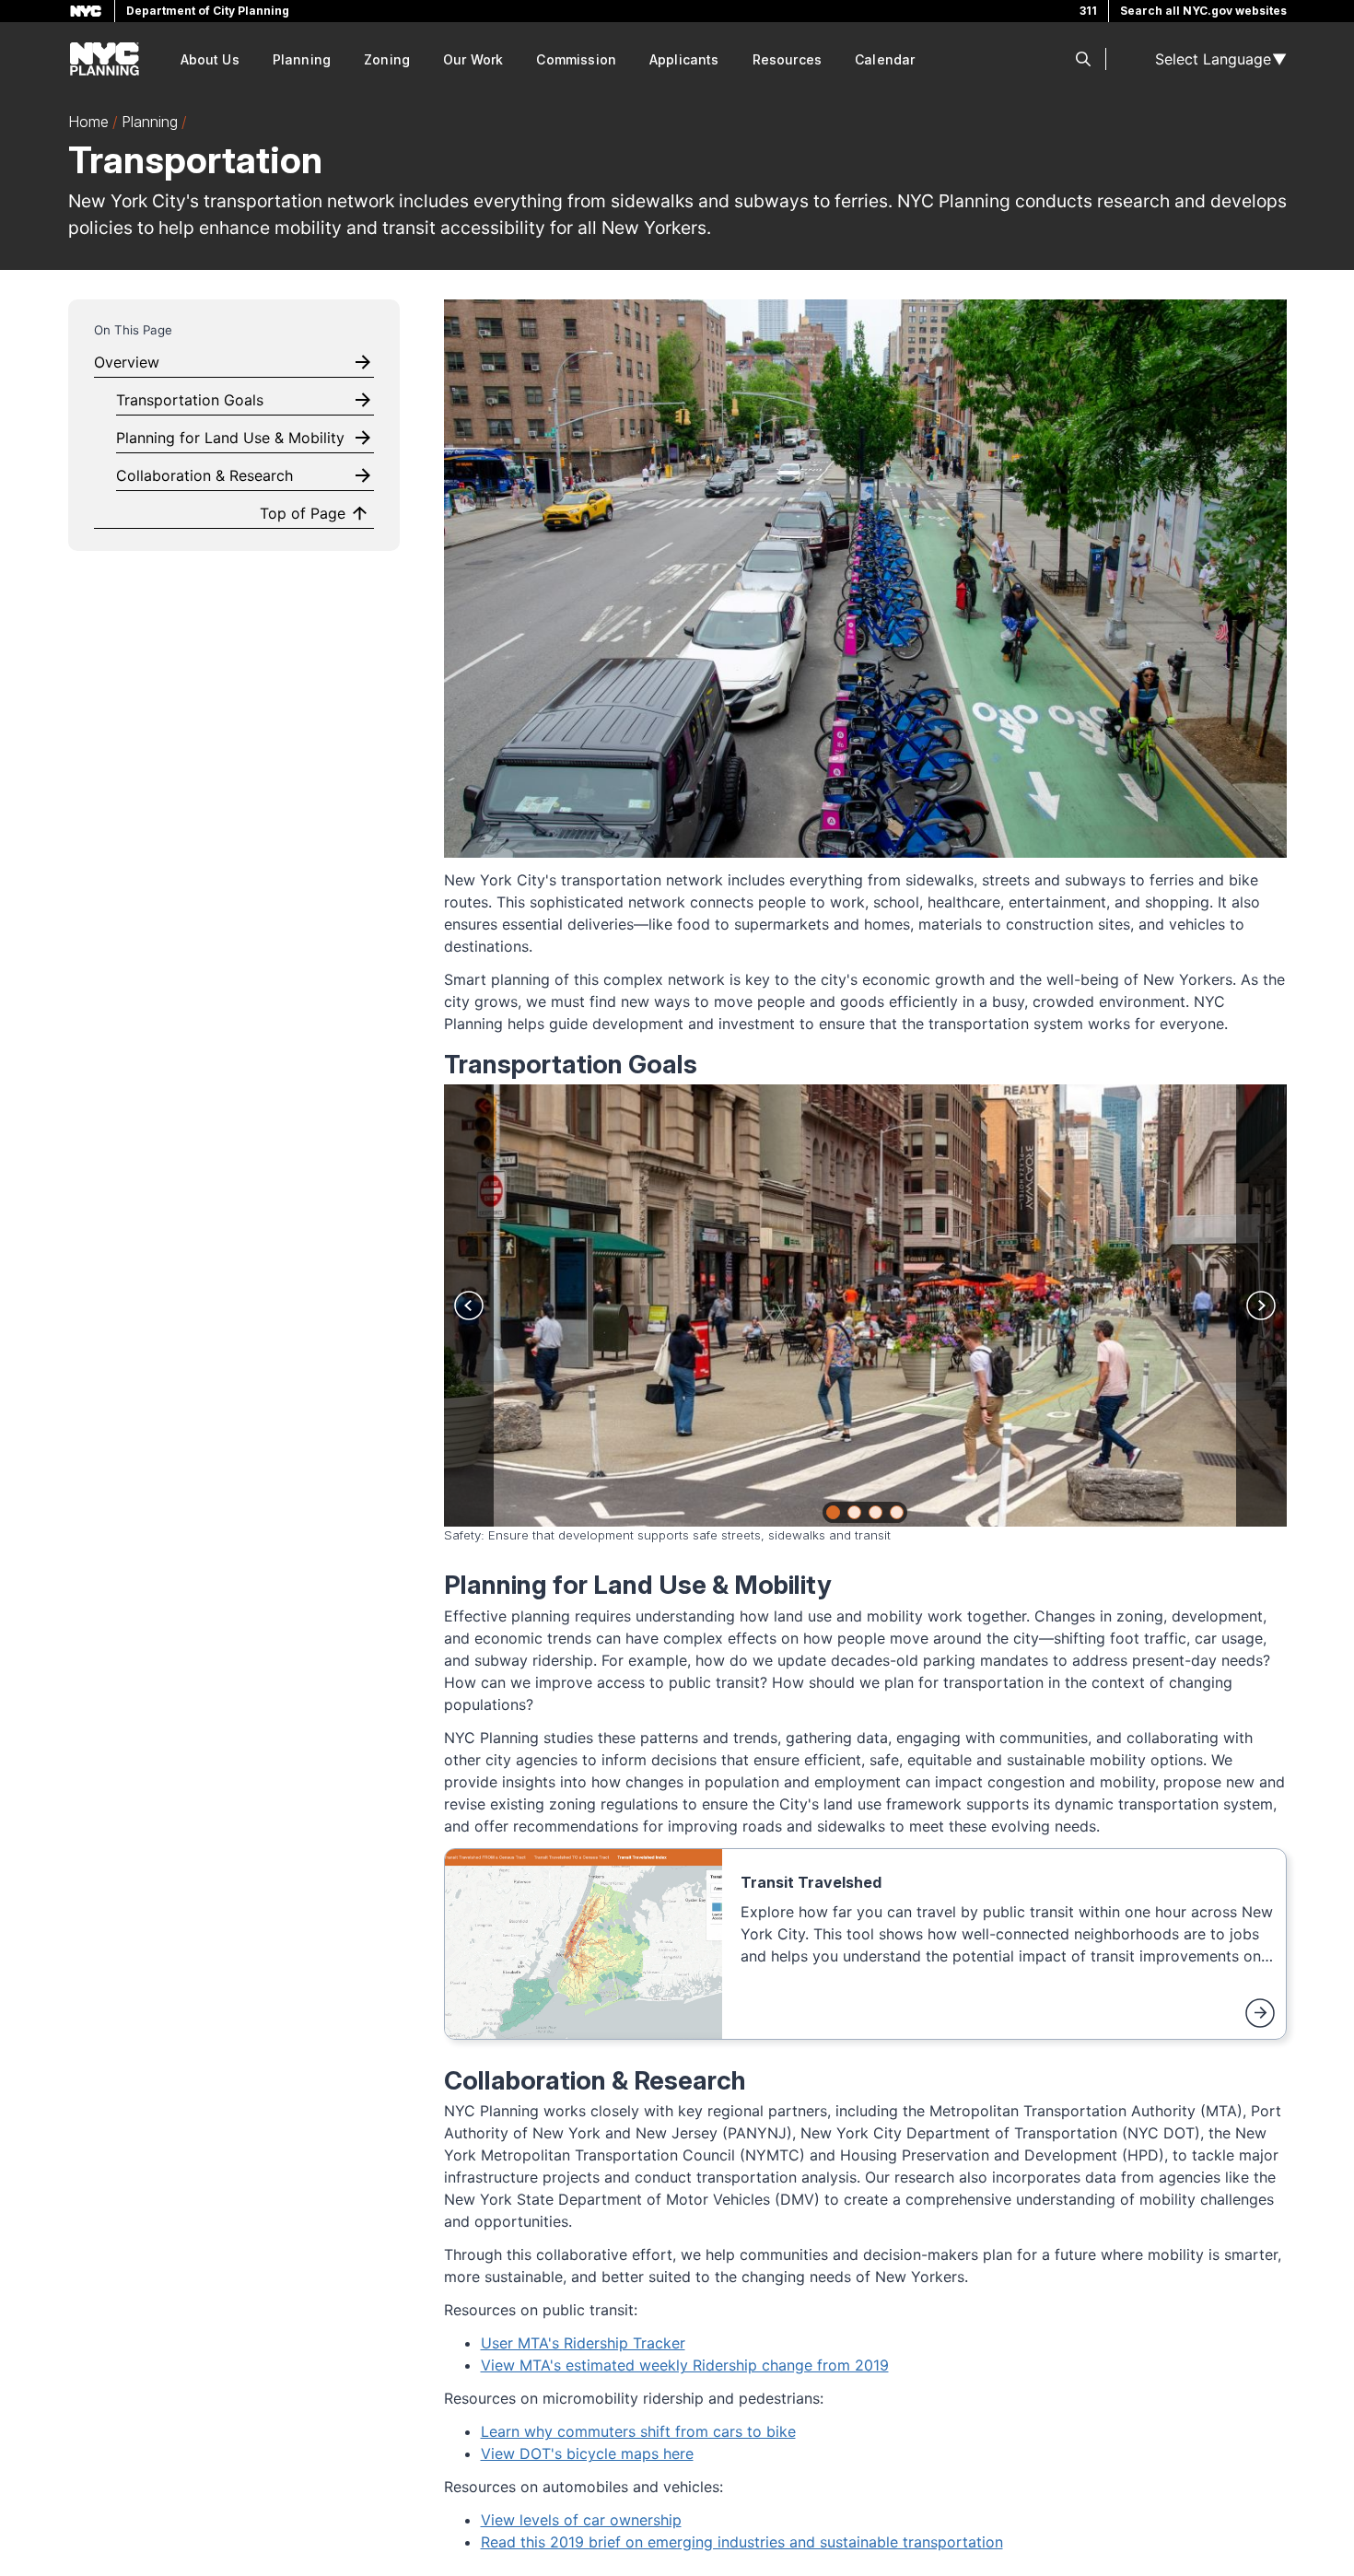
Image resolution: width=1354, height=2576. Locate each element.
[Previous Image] (469, 1306)
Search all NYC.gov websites (1203, 11)
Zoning (387, 59)
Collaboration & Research (204, 475)
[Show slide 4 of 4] (897, 1512)
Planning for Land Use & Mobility (230, 438)
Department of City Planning (208, 11)
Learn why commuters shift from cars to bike (638, 2431)
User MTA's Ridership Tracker (583, 2343)
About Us (210, 59)
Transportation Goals (190, 400)
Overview (127, 362)
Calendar (885, 59)
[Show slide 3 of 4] (875, 1512)
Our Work (473, 59)
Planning (302, 59)
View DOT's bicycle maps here (587, 2453)
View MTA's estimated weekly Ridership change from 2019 (685, 2365)
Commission (576, 59)
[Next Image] (1261, 1306)
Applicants (684, 59)
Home (88, 122)
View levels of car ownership (581, 2520)
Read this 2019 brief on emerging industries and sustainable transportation (742, 2542)
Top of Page (303, 513)
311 (1088, 11)
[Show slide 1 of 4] (833, 1512)
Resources (787, 59)
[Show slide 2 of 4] (854, 1512)
